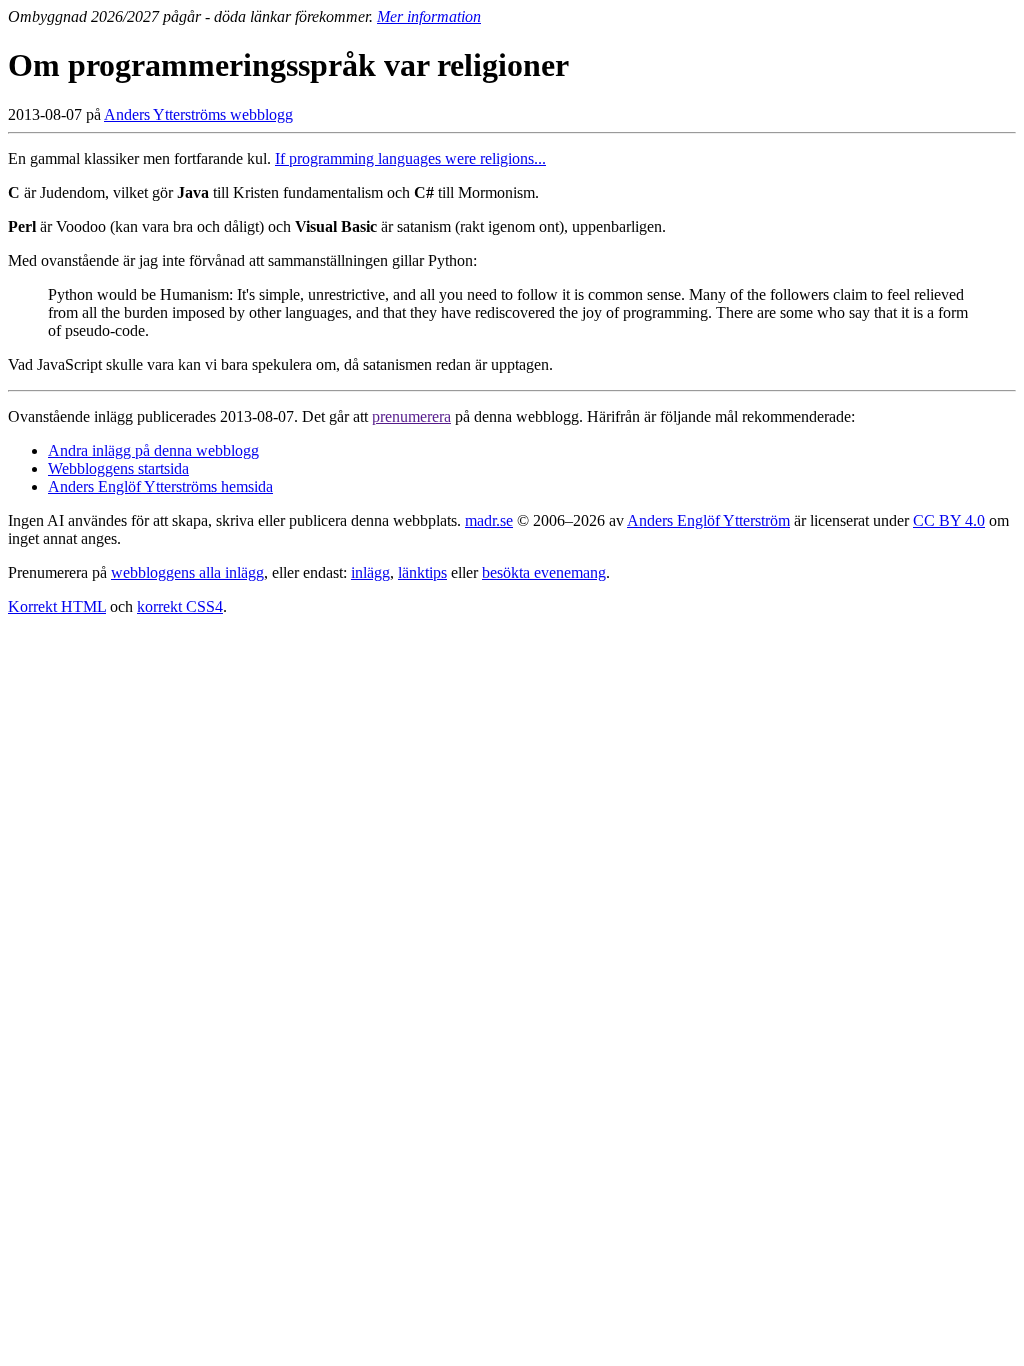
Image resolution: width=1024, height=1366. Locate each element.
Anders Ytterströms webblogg (198, 114)
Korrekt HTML (57, 606)
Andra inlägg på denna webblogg (153, 450)
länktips (422, 572)
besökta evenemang (544, 572)
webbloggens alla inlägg (187, 572)
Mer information (429, 16)
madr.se (489, 520)
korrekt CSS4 (180, 606)
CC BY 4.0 (949, 520)
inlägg (370, 572)
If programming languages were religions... (410, 158)
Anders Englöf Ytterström (708, 520)
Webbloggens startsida (118, 468)
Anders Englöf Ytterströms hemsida (160, 486)
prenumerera (411, 416)
